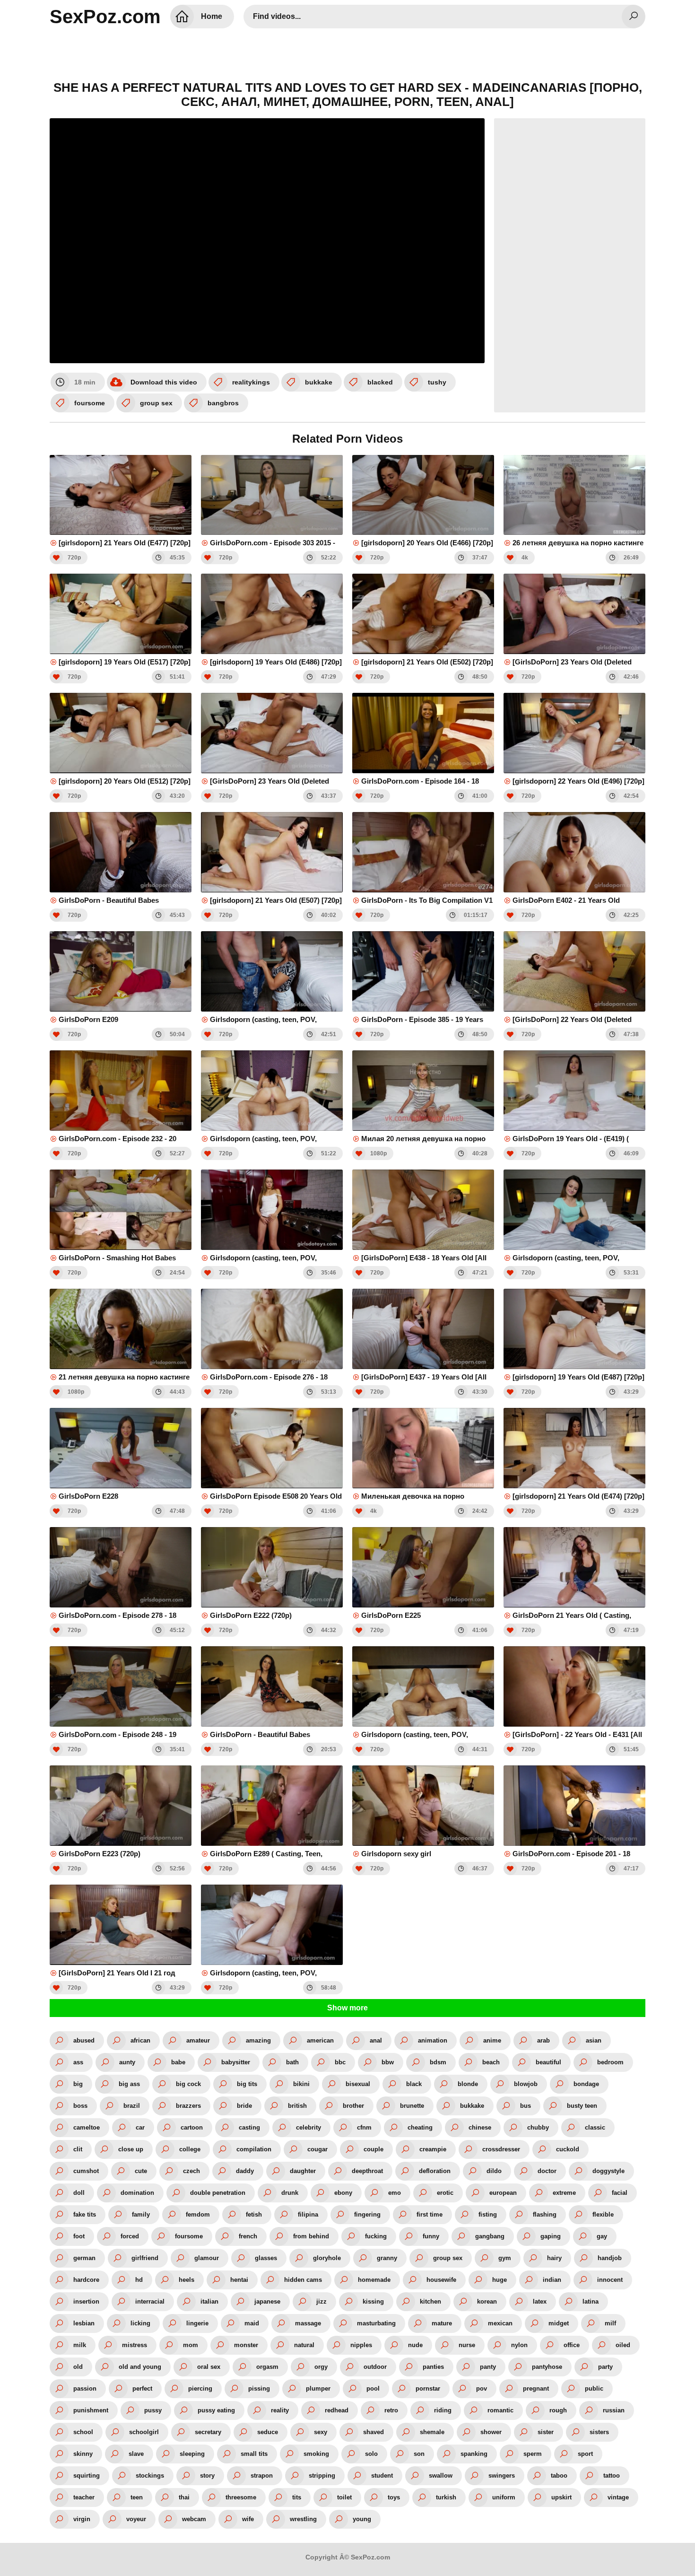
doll (79, 2193)
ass (78, 2062)
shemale (432, 2432)
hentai (239, 2280)
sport (585, 2454)
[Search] (634, 17)
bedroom (610, 2062)
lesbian (84, 2323)
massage (308, 2323)
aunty (127, 2062)
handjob (610, 2258)
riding (443, 2410)
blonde (468, 2084)
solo (371, 2454)
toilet (344, 2497)
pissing (259, 2388)
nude (415, 2345)
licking (140, 2323)
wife (248, 2519)
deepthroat (367, 2171)
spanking (474, 2454)
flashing (545, 2214)
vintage (618, 2497)
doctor (547, 2171)
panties (433, 2367)
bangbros (223, 403)
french (248, 2236)
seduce (268, 2432)
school (83, 2432)
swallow (441, 2476)
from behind (311, 2236)
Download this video (164, 382)
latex (540, 2301)
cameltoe (87, 2127)
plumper (318, 2388)
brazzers (188, 2106)
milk (80, 2345)
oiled (623, 2345)
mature (442, 2323)
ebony (343, 2193)
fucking (376, 2236)
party (605, 2367)
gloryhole (327, 2258)
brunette (412, 2106)
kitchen (430, 2301)
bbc (340, 2062)
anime (492, 2040)
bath (292, 2062)
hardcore (86, 2280)
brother (353, 2106)
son (419, 2454)
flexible (603, 2214)
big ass (129, 2084)
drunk (290, 2193)
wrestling (303, 2519)
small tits (254, 2454)
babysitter (236, 2062)
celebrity (308, 2127)
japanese (267, 2301)
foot (79, 2236)
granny (387, 2258)
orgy (321, 2367)
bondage (586, 2084)
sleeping (192, 2454)
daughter (303, 2171)
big (78, 2084)
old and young (140, 2367)
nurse (467, 2345)
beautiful (548, 2062)
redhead (337, 2410)
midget (559, 2323)
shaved (374, 2432)
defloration (435, 2171)
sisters (599, 2432)
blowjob (526, 2084)
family (141, 2214)
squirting (87, 2476)
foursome (90, 403)
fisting (488, 2214)
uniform (504, 2497)
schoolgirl (144, 2432)
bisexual (358, 2084)
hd (139, 2280)
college (190, 2149)
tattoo (612, 2476)
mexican (500, 2323)
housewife (441, 2280)
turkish (446, 2497)
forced (130, 2236)
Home (212, 16)
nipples (361, 2345)
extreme (564, 2193)
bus (526, 2106)
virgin (82, 2519)
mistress (135, 2345)
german (84, 2258)
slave (136, 2454)
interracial (150, 2301)
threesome (241, 2497)
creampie (433, 2149)
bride (244, 2106)
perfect (142, 2388)
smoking (316, 2454)
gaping (551, 2236)
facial (620, 2193)
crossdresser (501, 2149)
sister (546, 2432)
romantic (500, 2410)
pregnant (536, 2388)
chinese (480, 2127)
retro (391, 2410)
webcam (194, 2519)
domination (137, 2193)
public (594, 2388)
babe (178, 2062)
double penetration (218, 2193)
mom (191, 2345)
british (297, 2106)
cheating (420, 2127)
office (572, 2345)
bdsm (438, 2062)
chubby (538, 2127)
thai (184, 2497)
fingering (367, 2214)
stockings (150, 2476)
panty (488, 2367)
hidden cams (303, 2280)
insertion (86, 2301)
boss (80, 2106)
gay (602, 2236)
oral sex (209, 2367)
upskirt (561, 2497)
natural (304, 2345)
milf (610, 2323)
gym (505, 2258)
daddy (245, 2171)
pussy (153, 2410)
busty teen (582, 2106)
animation (433, 2040)
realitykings (251, 382)
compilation (254, 2149)
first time (430, 2214)
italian (209, 2301)
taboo (559, 2476)
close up (131, 2149)
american (320, 2040)
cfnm (364, 2127)
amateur (198, 2040)
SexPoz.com (105, 17)
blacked (380, 382)
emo (395, 2193)
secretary (208, 2432)
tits (297, 2497)
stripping (322, 2476)
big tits (247, 2084)
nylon (519, 2345)
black (414, 2084)
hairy (554, 2258)
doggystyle (608, 2171)
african (140, 2040)
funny (431, 2236)
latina (591, 2301)
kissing (373, 2301)
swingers (502, 2476)
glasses (266, 2258)
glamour (207, 2258)
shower (491, 2432)
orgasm (267, 2367)
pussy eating (216, 2410)
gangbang (490, 2236)
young (362, 2519)
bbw (388, 2062)
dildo (494, 2171)
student (382, 2476)
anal (376, 2040)
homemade (374, 2280)
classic (595, 2127)
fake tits (85, 2214)
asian (594, 2040)
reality (280, 2410)
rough (558, 2410)
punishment (91, 2410)
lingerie (197, 2323)
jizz (321, 2301)
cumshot (86, 2171)
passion (85, 2388)
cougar (317, 2149)
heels (187, 2280)
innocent (610, 2280)
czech (191, 2171)
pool (373, 2388)
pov (482, 2388)
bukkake (319, 382)
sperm (533, 2454)
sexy (321, 2432)
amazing (258, 2040)
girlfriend (145, 2258)
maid (252, 2323)
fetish (254, 2214)
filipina (308, 2214)
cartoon (192, 2127)
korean (487, 2301)
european (503, 2193)
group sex (156, 403)
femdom (198, 2214)
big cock (188, 2084)
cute (141, 2171)
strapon (262, 2476)
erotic (445, 2193)
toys (394, 2497)
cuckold (568, 2149)
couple (374, 2149)
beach (491, 2062)
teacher (84, 2497)
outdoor (375, 2367)
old (78, 2367)
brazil (132, 2106)
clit (78, 2149)
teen (137, 2497)
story (207, 2476)
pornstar (428, 2388)
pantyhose (547, 2367)
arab (543, 2040)
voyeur (136, 2519)
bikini (301, 2084)
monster (246, 2345)
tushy (437, 382)
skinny (83, 2454)
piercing (200, 2388)
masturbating (376, 2323)
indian (552, 2280)
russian (614, 2410)
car (140, 2127)
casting (249, 2127)
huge (500, 2280)
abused (84, 2040)
